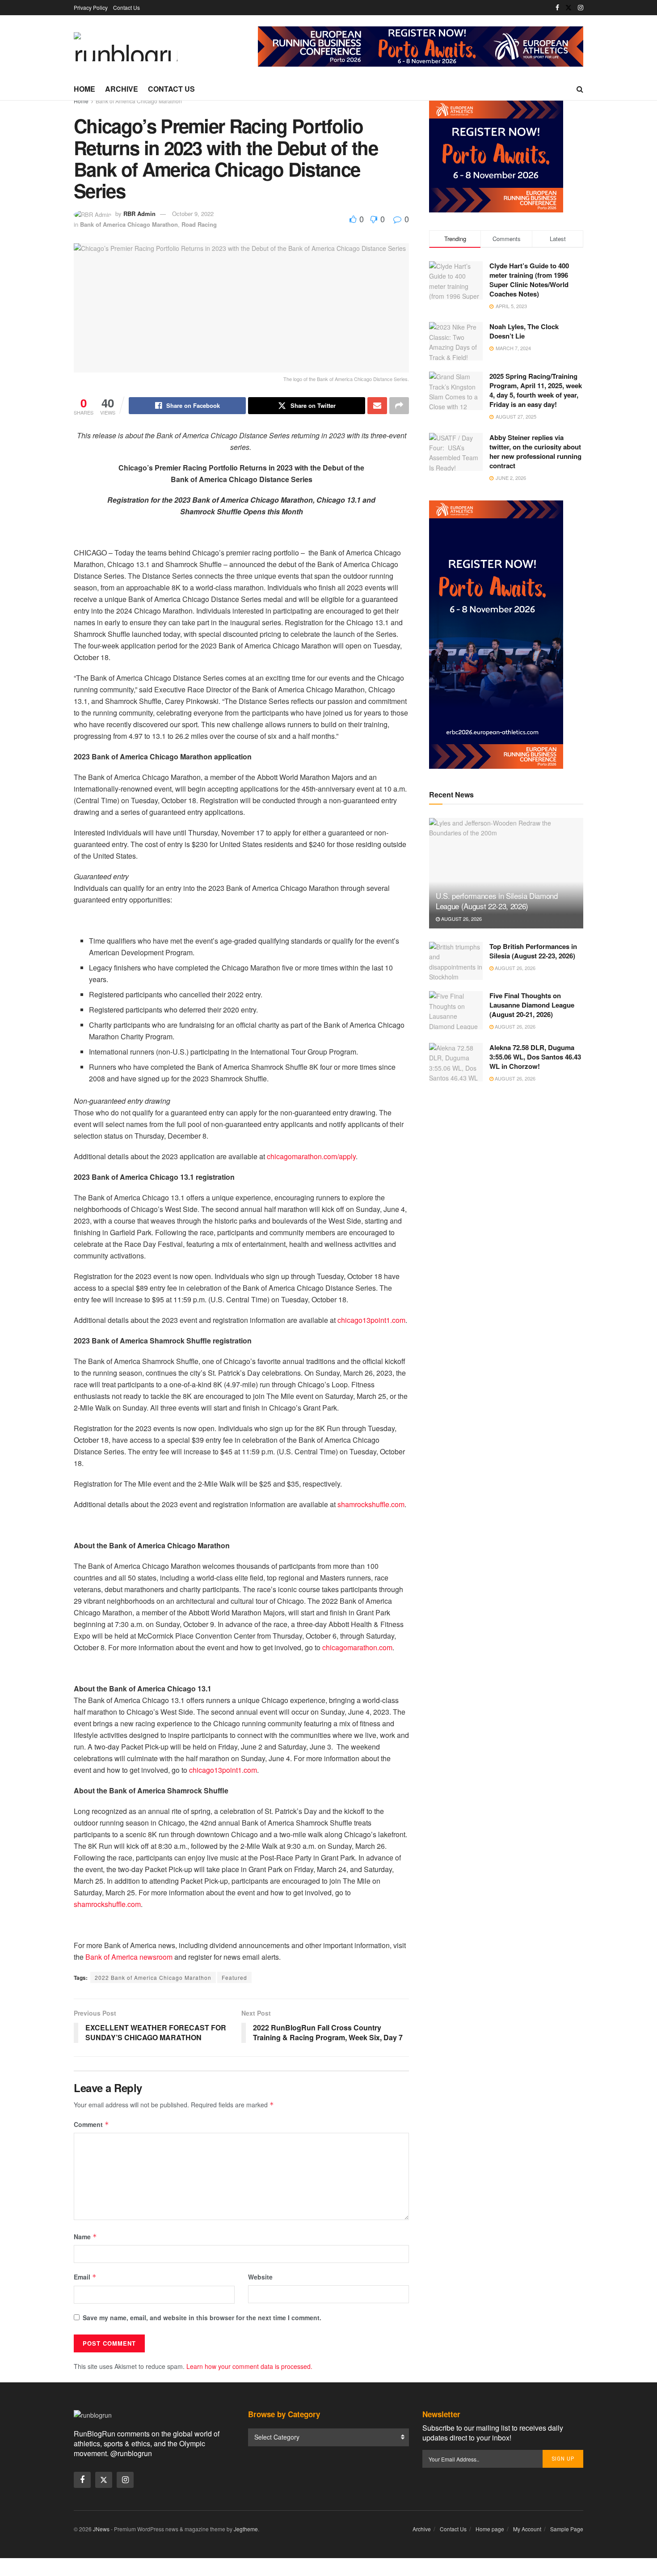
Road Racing (199, 224)
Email (85, 2277)
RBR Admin (139, 214)
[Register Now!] (421, 46)
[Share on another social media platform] (399, 406)
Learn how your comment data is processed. (249, 2366)
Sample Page (567, 2529)
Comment (91, 2124)
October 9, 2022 (193, 214)
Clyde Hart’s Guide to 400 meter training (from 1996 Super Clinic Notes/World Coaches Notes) (529, 280)
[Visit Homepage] (126, 47)
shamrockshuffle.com (371, 1504)
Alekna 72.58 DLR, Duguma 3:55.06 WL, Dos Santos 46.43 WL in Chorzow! (535, 1057)
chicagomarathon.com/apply (311, 1156)
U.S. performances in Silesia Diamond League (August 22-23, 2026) (497, 901)
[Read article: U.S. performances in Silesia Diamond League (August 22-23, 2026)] (506, 873)
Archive (122, 89)
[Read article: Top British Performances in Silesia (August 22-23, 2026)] (456, 961)
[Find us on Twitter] (569, 8)
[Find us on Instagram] (581, 8)
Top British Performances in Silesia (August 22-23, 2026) (533, 951)
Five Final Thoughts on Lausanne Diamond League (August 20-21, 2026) (532, 1005)
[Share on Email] (377, 406)
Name (85, 2237)
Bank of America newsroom (129, 1957)
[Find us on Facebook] (557, 8)
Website (260, 2277)
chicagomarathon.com (357, 1647)
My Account (527, 2529)
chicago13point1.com (371, 1320)
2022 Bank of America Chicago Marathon (153, 1977)
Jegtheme (246, 2529)
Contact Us (126, 7)
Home (84, 89)
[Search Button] (580, 89)
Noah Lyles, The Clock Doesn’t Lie (524, 331)
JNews (101, 2529)
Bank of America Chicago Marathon (139, 101)
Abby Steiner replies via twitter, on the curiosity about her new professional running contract (535, 451)
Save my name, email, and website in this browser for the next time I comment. (202, 2318)
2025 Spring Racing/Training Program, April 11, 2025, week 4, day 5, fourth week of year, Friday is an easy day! (536, 390)
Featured (234, 1977)
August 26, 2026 (461, 919)
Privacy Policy (91, 7)
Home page (490, 2529)
